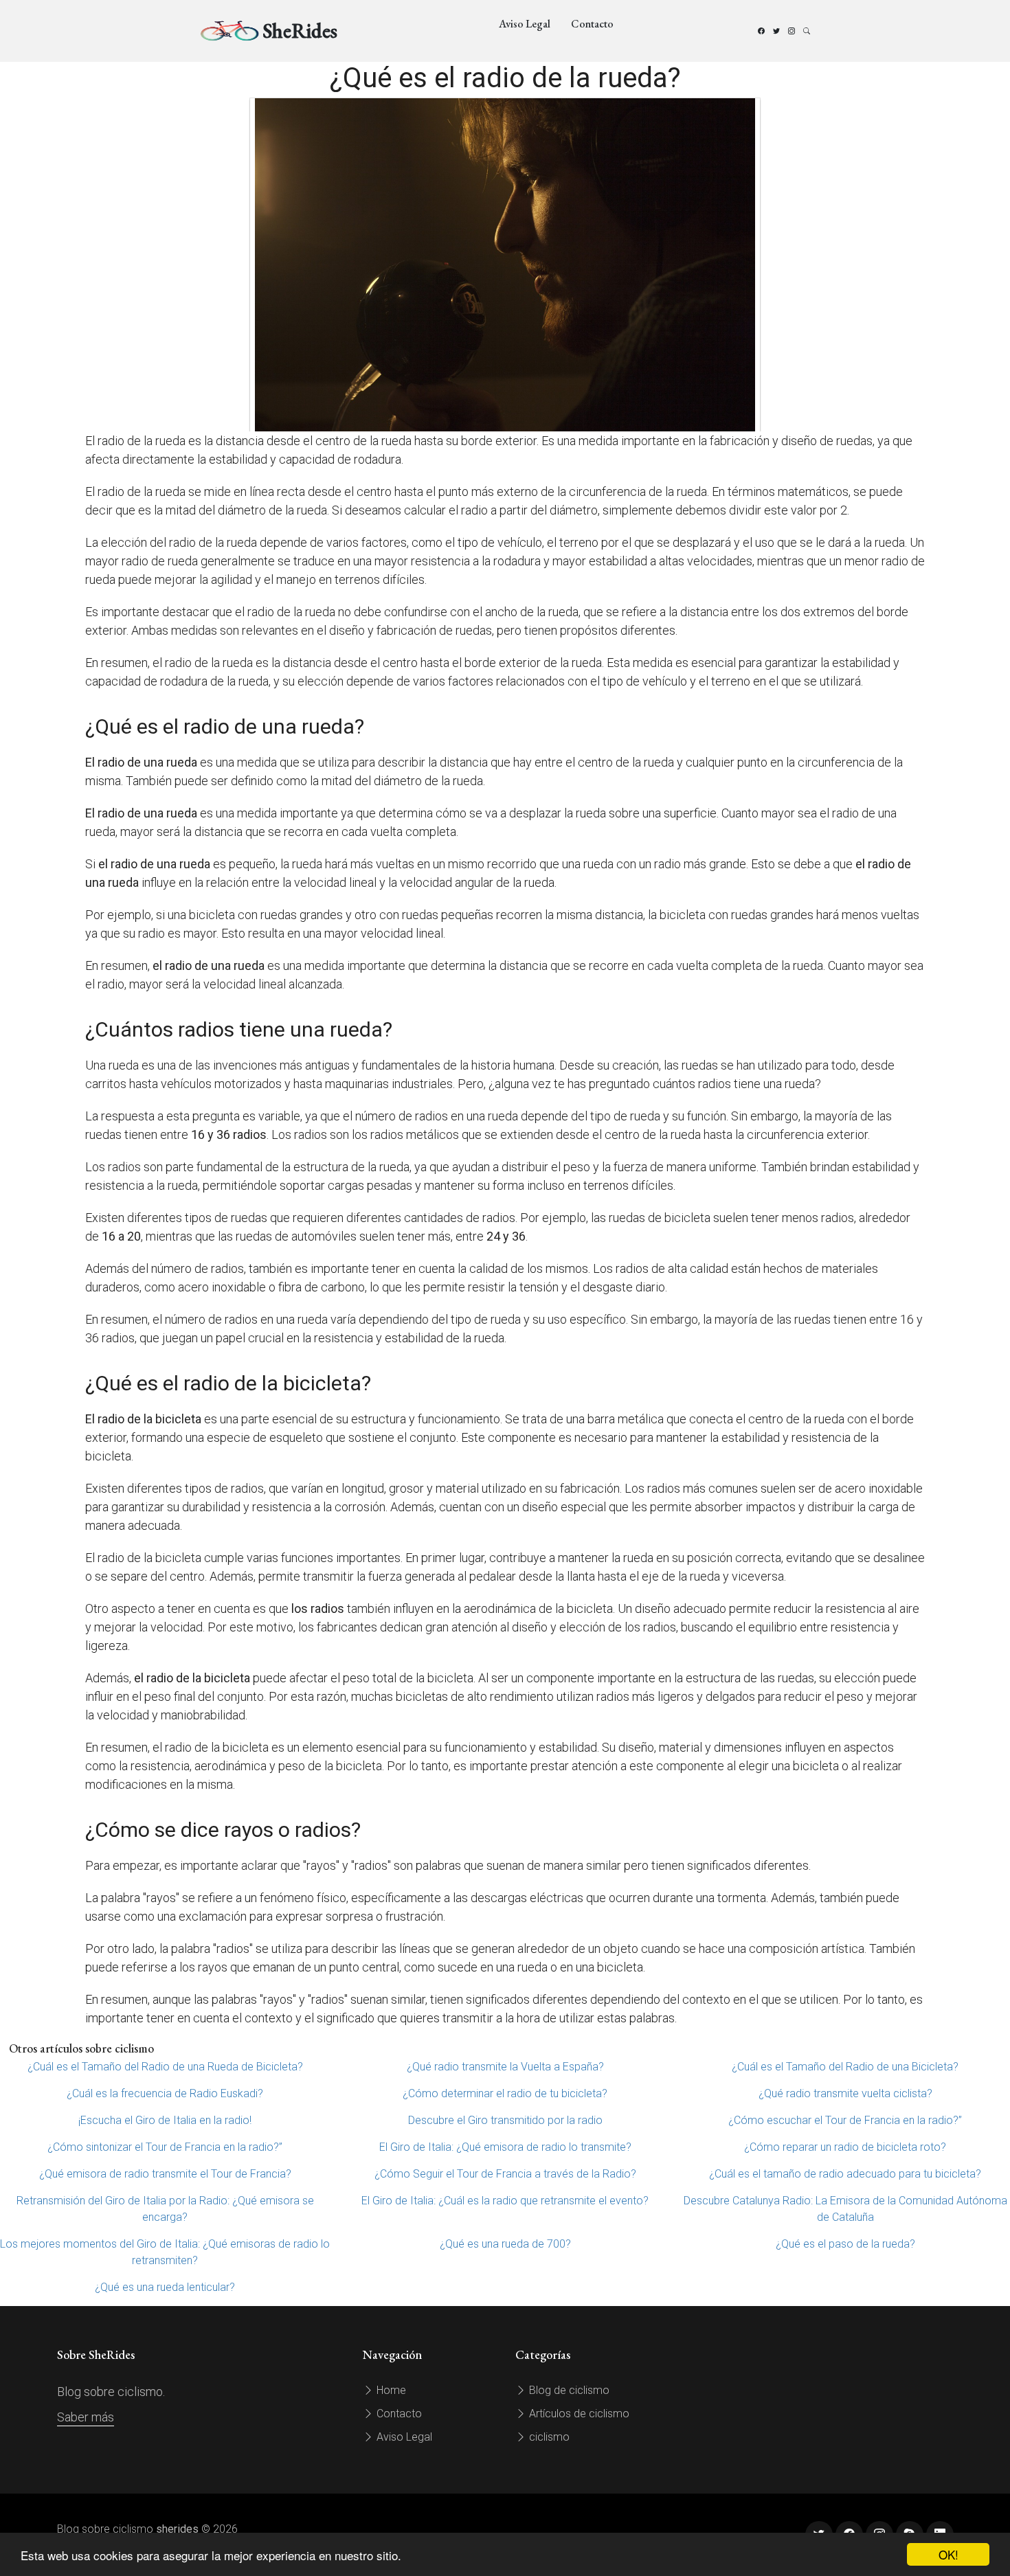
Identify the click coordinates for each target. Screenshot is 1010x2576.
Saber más (86, 2417)
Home (390, 2390)
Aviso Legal (525, 24)
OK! (949, 2554)
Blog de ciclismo (568, 2390)
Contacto (592, 24)
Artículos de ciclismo (578, 2414)
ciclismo (548, 2437)
